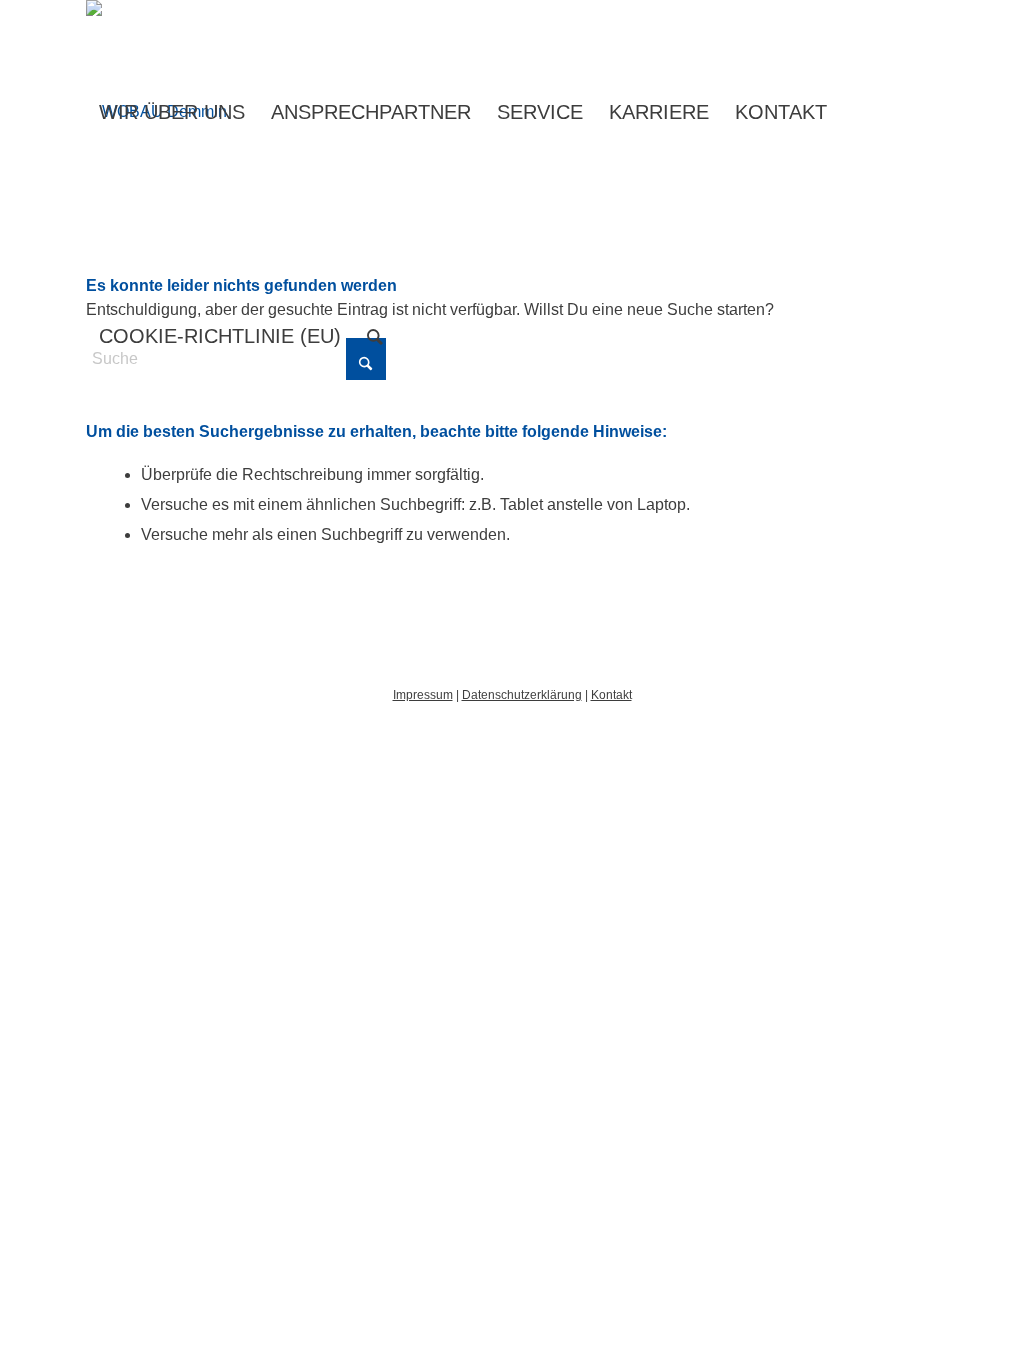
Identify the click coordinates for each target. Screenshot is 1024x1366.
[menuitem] (172, 112)
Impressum (423, 695)
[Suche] (375, 336)
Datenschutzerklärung (522, 695)
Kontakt (611, 695)
